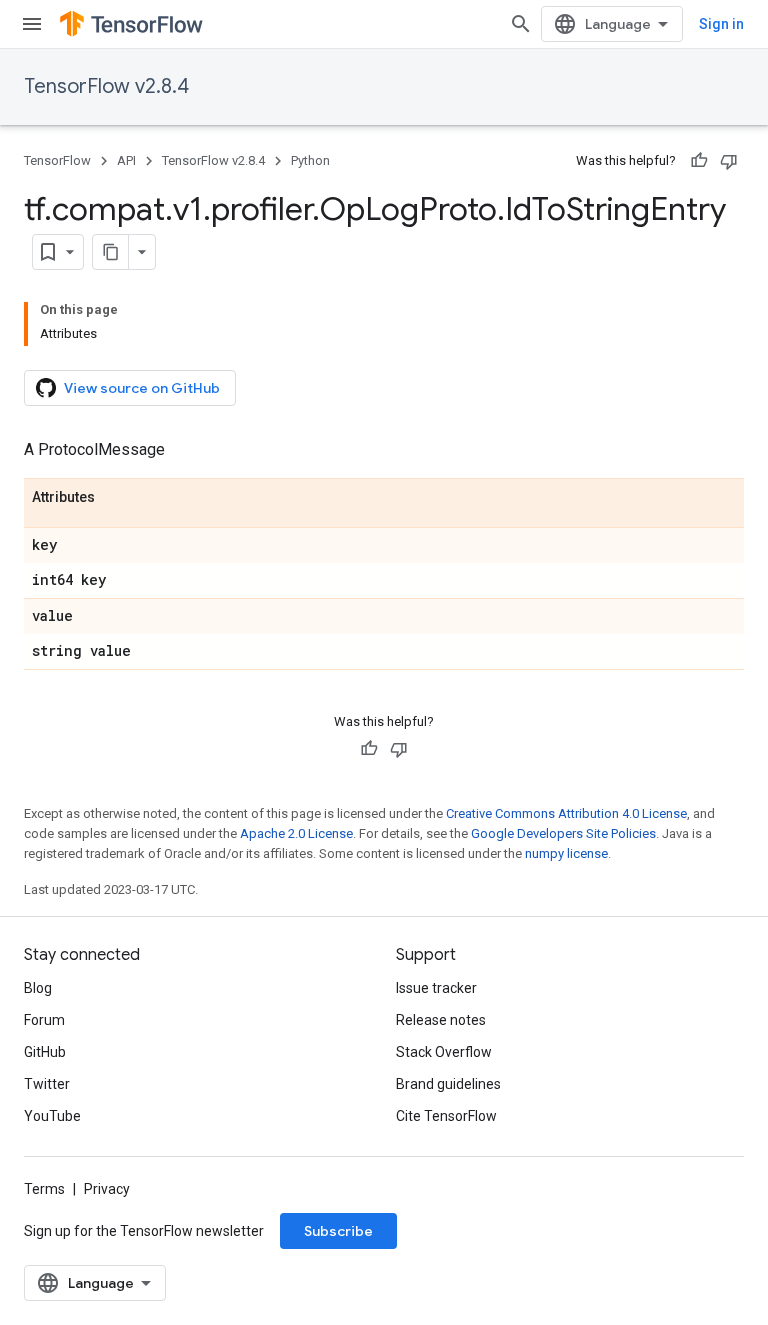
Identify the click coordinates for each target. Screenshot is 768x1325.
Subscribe (338, 1231)
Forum (44, 1020)
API (126, 160)
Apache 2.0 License (296, 833)
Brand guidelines (448, 1084)
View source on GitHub (142, 388)
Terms (44, 1189)
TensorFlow (57, 160)
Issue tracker (436, 988)
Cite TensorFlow (446, 1116)
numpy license (566, 853)
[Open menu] (32, 24)
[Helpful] (699, 161)
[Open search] (521, 24)
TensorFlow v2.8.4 (106, 86)
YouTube (52, 1116)
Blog (38, 988)
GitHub (45, 1052)
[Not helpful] (729, 161)
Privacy (107, 1189)
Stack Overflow (444, 1052)
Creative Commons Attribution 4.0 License (566, 813)
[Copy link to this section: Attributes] (115, 498)
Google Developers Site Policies (563, 833)
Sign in (721, 24)
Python (310, 160)
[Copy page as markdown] (111, 252)
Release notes (441, 1020)
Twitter (47, 1084)
